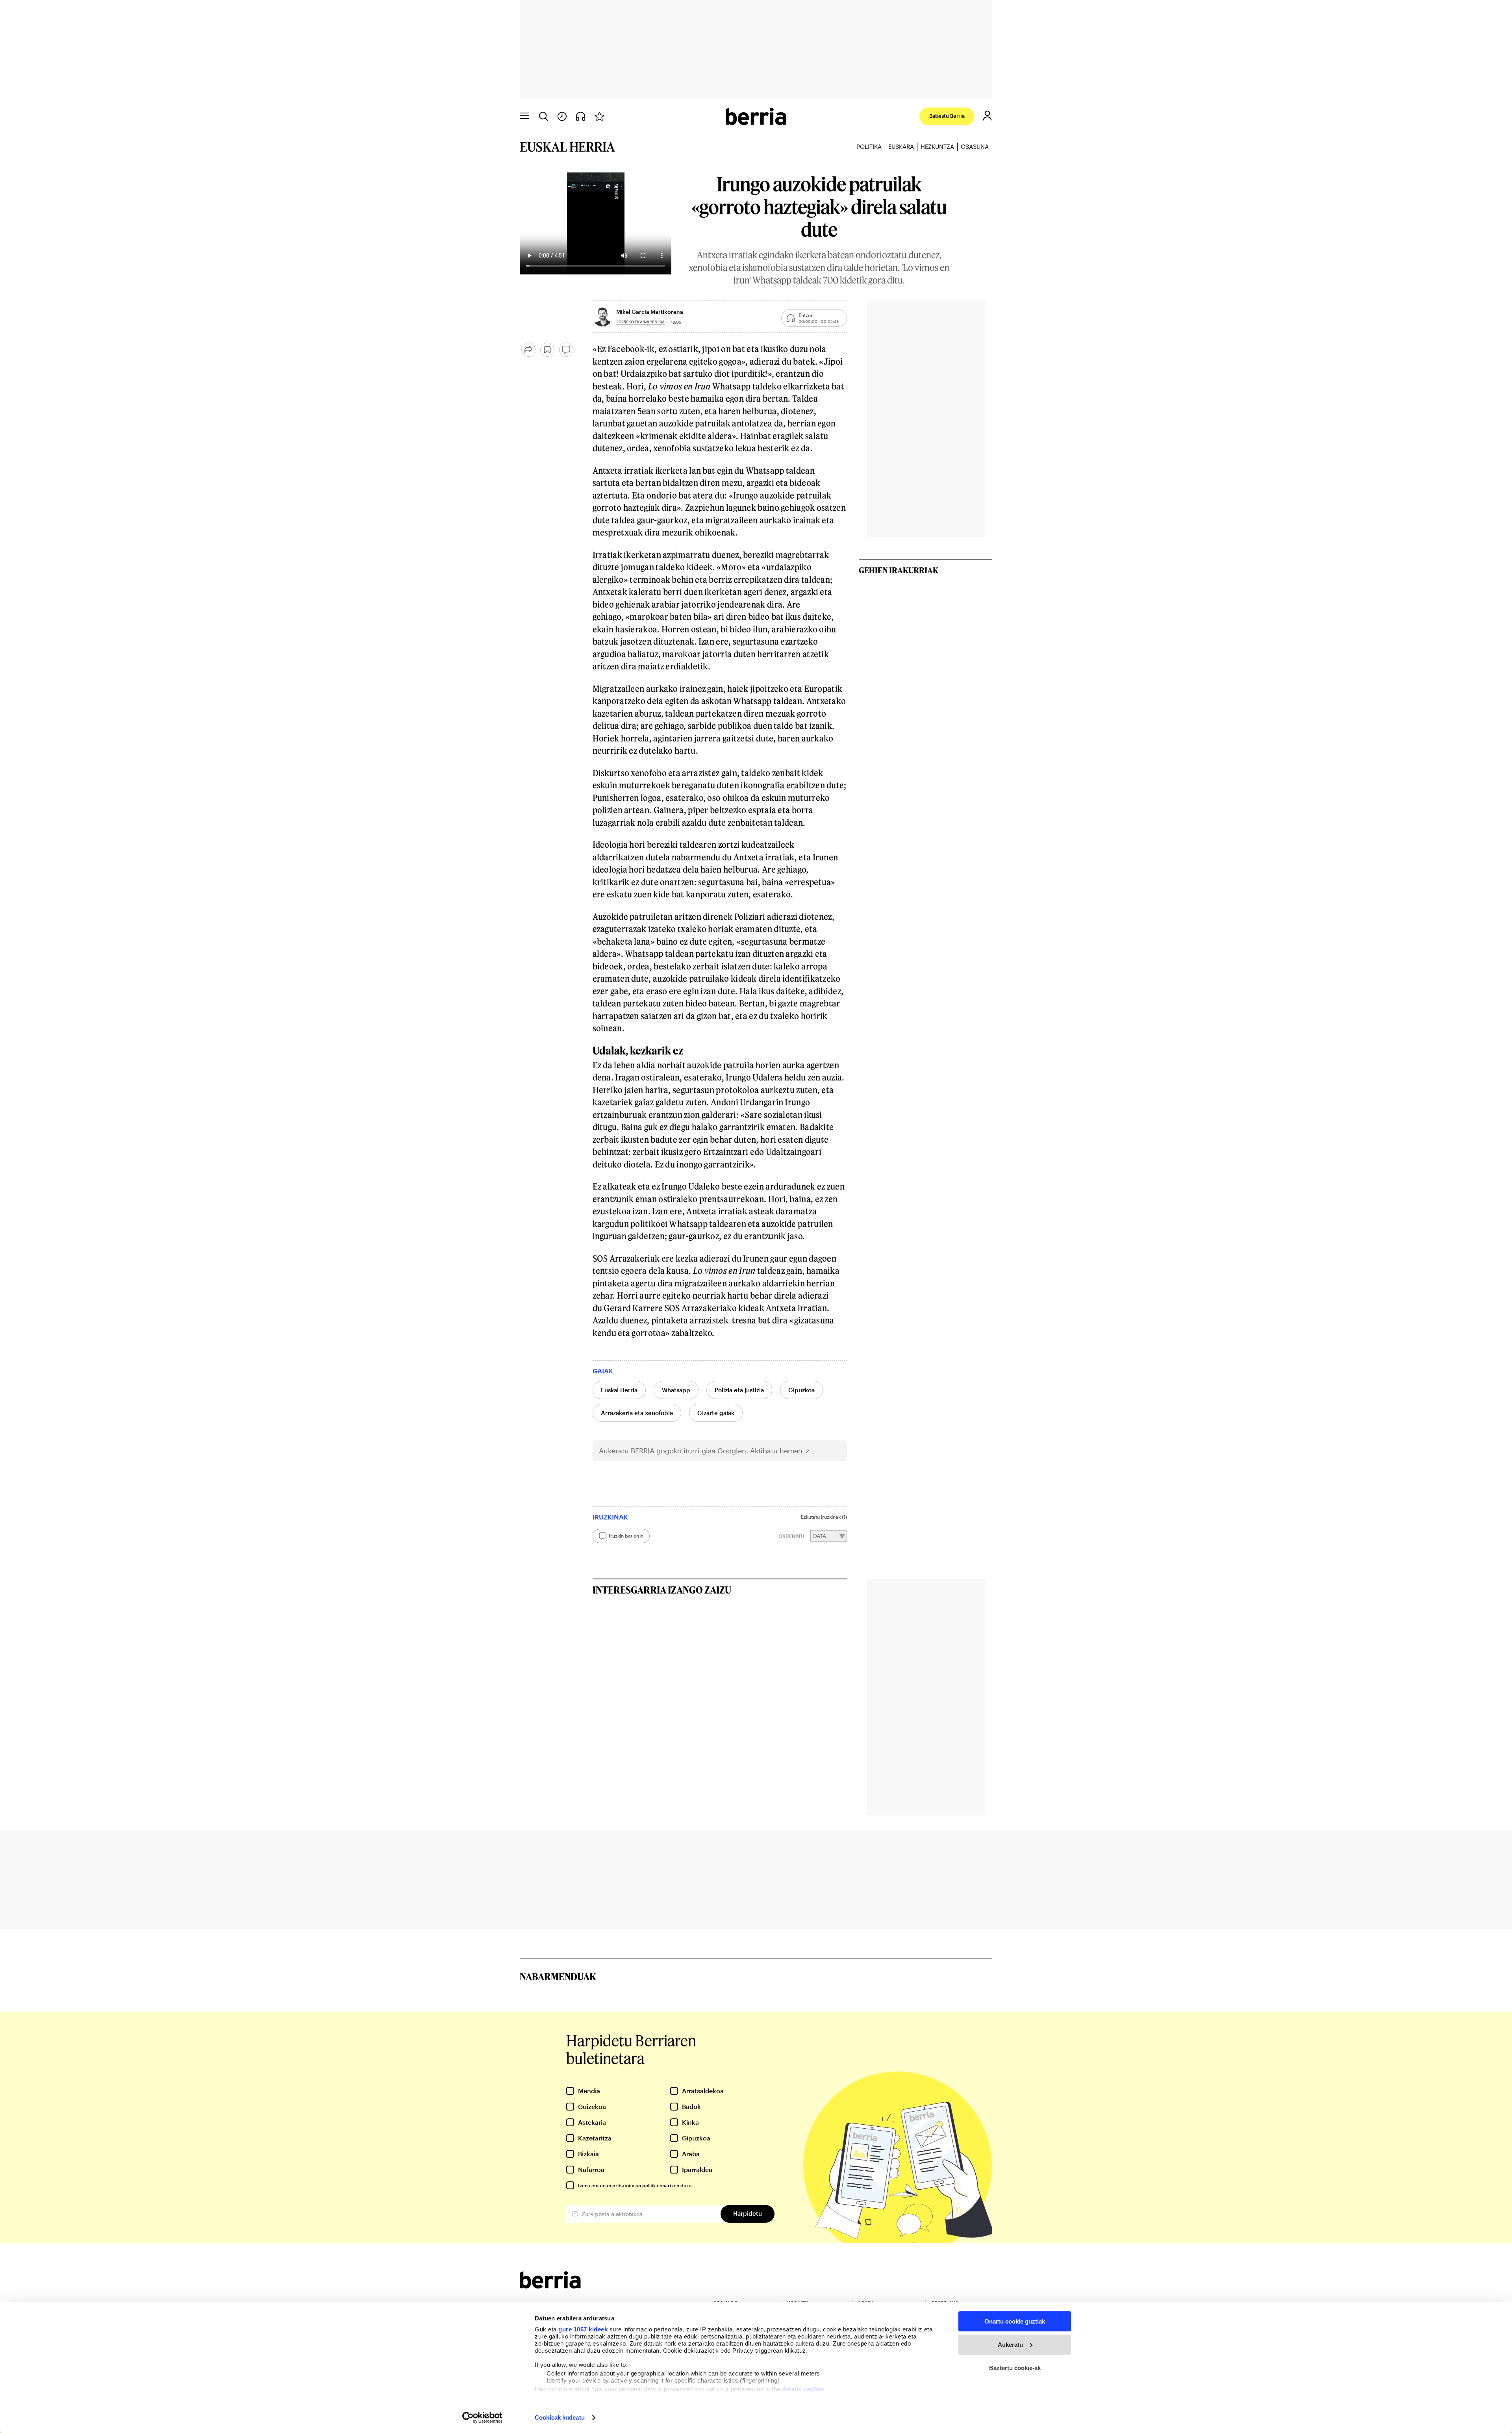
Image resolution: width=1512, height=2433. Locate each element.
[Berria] (550, 2286)
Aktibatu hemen (776, 1451)
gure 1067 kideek (583, 2329)
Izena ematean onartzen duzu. (635, 2185)
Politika (869, 146)
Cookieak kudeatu (560, 2417)
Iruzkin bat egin (626, 1536)
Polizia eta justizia (739, 1390)
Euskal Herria (619, 1390)
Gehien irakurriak (899, 570)
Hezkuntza (937, 146)
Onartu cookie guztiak (1015, 2321)
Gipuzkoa (801, 1390)
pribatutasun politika (635, 2185)
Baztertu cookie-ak (1015, 2368)
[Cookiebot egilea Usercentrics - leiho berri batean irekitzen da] (483, 2418)
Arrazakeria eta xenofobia (637, 1413)
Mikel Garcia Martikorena (650, 312)
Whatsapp (676, 1390)
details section (803, 2389)
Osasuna (975, 146)
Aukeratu (1010, 2345)
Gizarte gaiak (716, 1413)
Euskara (901, 146)
